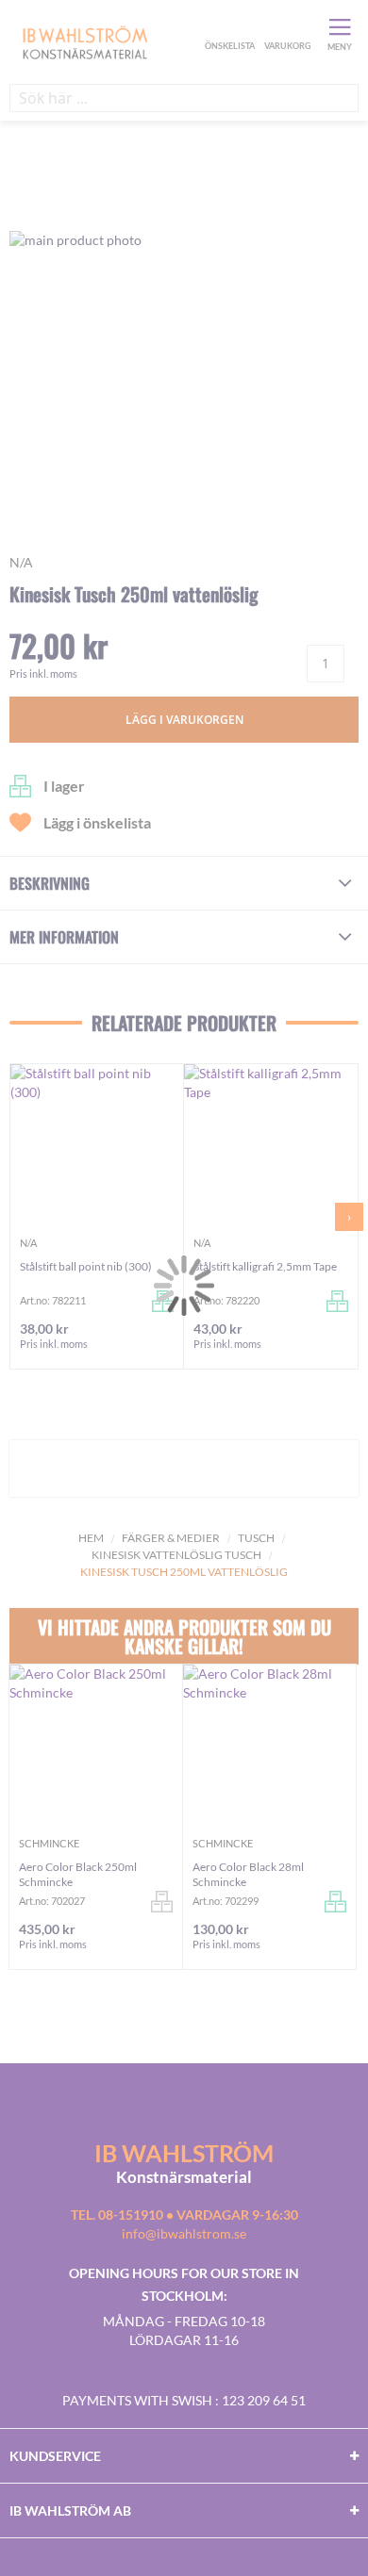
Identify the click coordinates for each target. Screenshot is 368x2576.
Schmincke (49, 1843)
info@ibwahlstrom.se (184, 2233)
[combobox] (184, 98)
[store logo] (105, 41)
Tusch (256, 1538)
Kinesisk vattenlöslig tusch (176, 1555)
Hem (91, 1538)
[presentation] (349, 1217)
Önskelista (227, 26)
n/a (21, 562)
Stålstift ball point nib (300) (86, 1266)
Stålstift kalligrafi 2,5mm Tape (265, 1266)
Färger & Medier (171, 1538)
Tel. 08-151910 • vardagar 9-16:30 (184, 2215)
